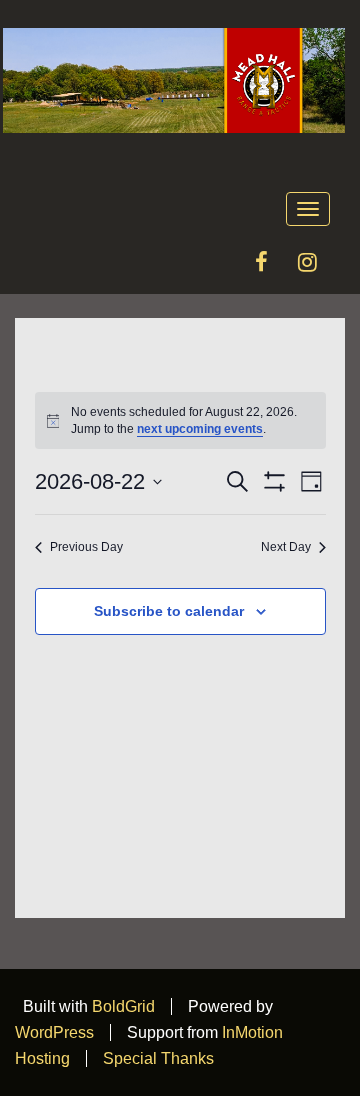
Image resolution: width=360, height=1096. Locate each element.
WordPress (54, 1032)
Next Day (286, 547)
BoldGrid (123, 1006)
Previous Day (86, 547)
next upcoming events (200, 429)
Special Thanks (158, 1058)
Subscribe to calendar (169, 611)
